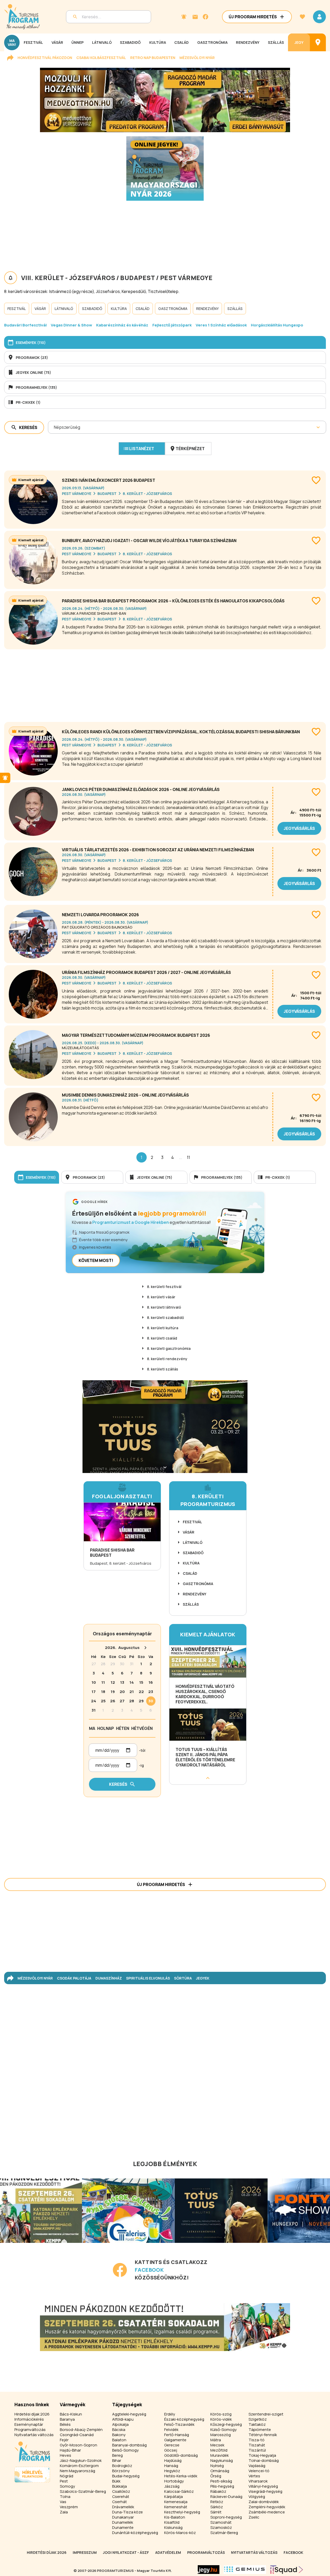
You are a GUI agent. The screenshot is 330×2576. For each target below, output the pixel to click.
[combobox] (54, 427)
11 (188, 1157)
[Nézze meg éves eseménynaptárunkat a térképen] (318, 42)
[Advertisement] (165, 684)
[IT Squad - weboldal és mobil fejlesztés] (287, 2570)
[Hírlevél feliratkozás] (184, 17)
